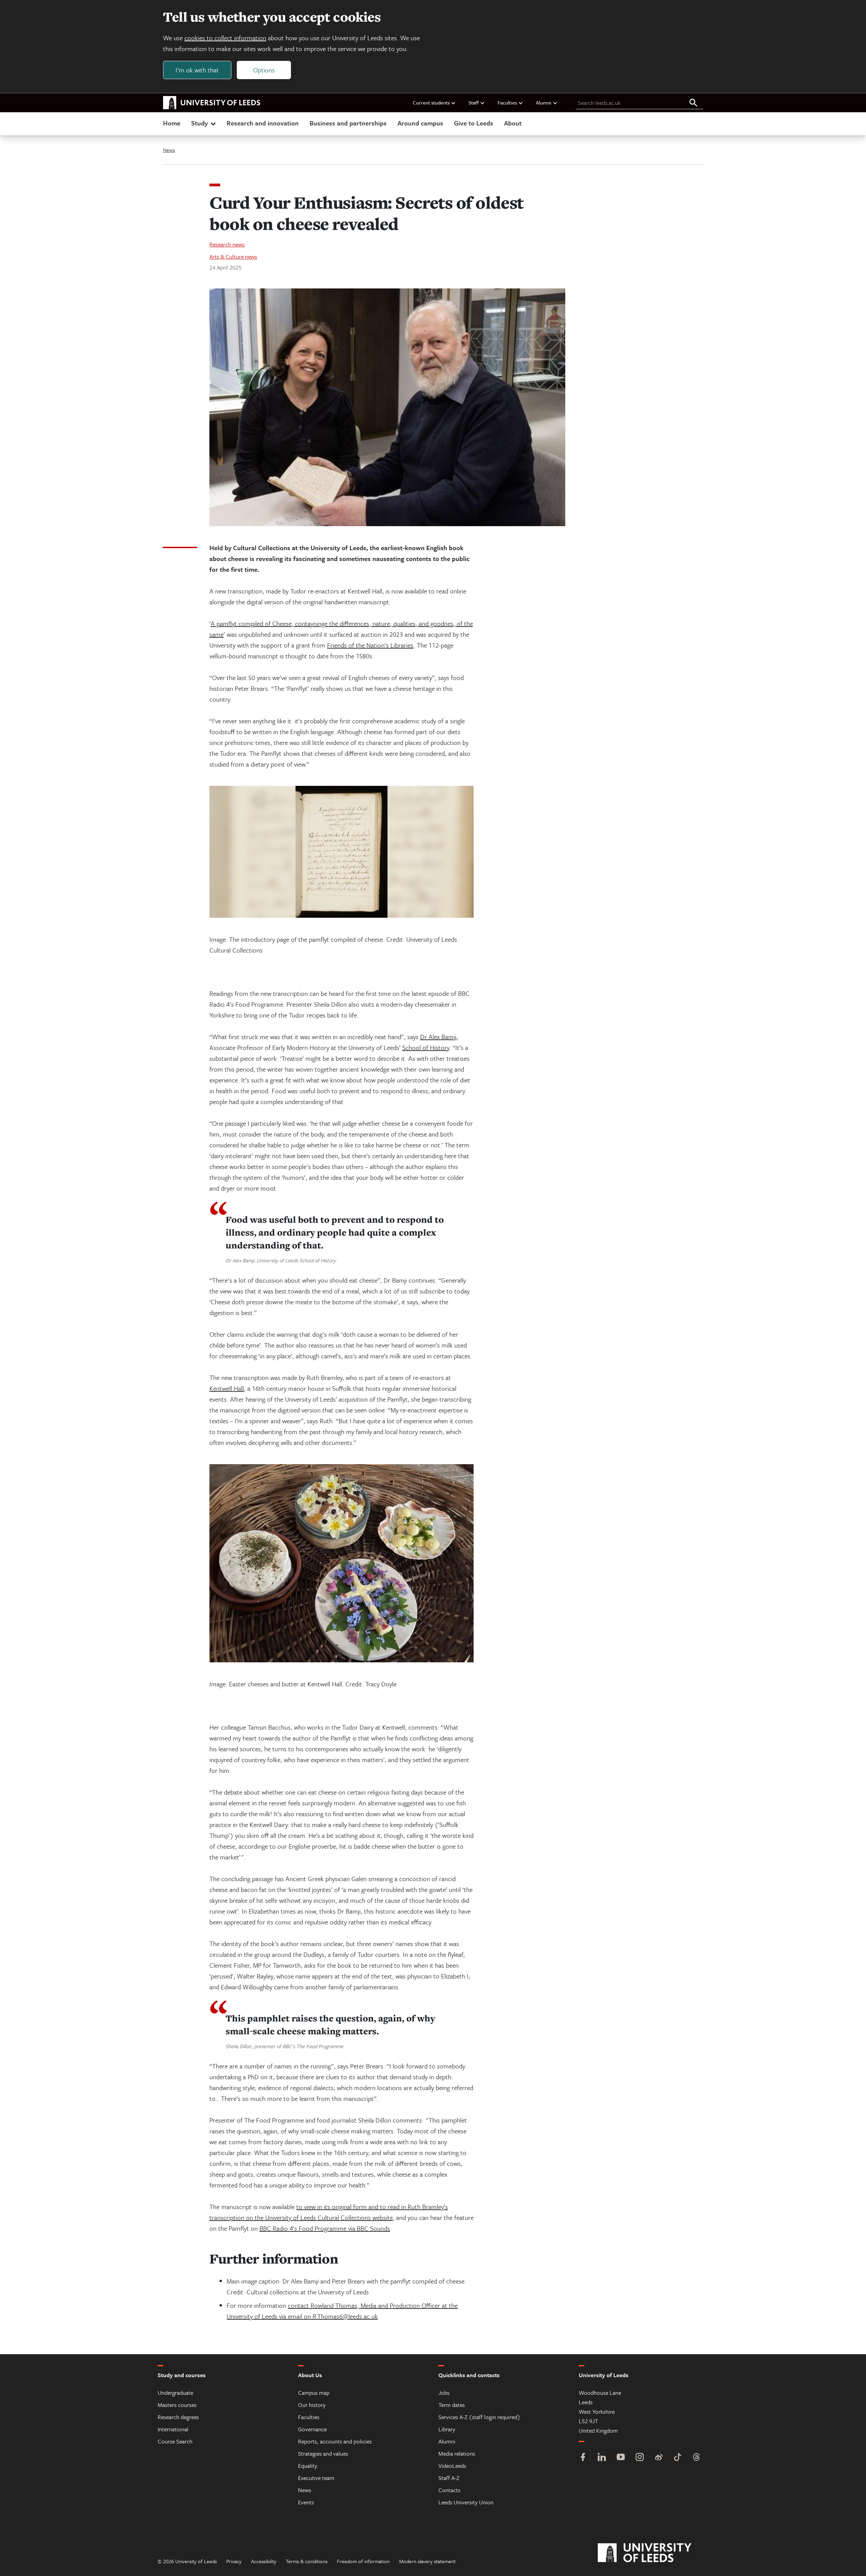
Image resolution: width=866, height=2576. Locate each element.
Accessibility (264, 2561)
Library (447, 2429)
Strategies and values (323, 2453)
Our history (312, 2405)
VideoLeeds (452, 2466)
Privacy (234, 2561)
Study (199, 123)
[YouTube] (621, 2458)
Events (306, 2502)
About (513, 123)
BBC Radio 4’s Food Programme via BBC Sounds (325, 2228)
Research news (227, 244)
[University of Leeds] (653, 2553)
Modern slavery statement (427, 2561)
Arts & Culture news (233, 256)
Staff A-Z (449, 2478)
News (169, 150)
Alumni (544, 102)
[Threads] (697, 2458)
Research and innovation (263, 123)
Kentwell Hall (227, 1388)
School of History (426, 1047)
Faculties (507, 102)
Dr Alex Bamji (438, 1037)
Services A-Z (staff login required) (479, 2417)
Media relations (457, 2453)
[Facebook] (583, 2458)
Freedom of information (363, 2561)
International (173, 2429)
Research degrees (178, 2417)
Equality (308, 2466)
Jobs (444, 2393)
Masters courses (177, 2405)
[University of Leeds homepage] (212, 103)
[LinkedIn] (602, 2458)
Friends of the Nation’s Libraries (370, 645)
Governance (312, 2429)
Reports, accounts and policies (335, 2441)
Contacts (449, 2490)
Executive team (316, 2478)
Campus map (314, 2393)
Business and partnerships (348, 123)
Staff (474, 102)
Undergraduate (175, 2393)
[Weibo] (659, 2458)
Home (172, 123)
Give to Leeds (474, 123)
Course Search (175, 2441)
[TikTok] (678, 2458)
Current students (431, 102)
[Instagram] (640, 2458)
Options (264, 70)
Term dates (452, 2405)
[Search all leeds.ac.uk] (693, 103)
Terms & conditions (307, 2561)
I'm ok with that (197, 70)
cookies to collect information (225, 38)
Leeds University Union (466, 2502)
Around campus (420, 123)
